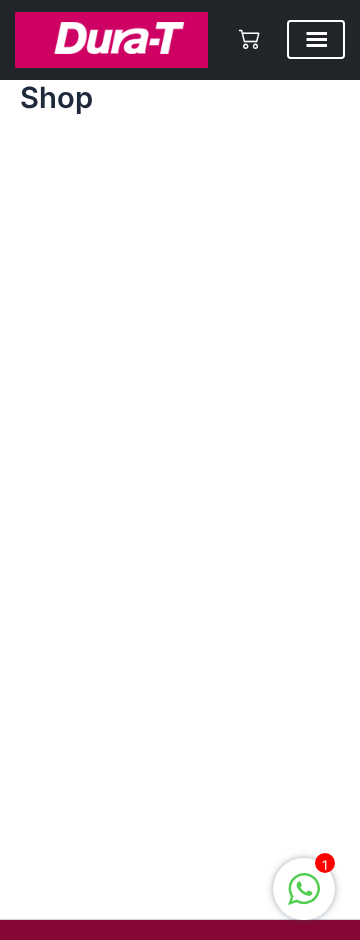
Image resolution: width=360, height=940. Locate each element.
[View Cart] (250, 38)
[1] (304, 900)
